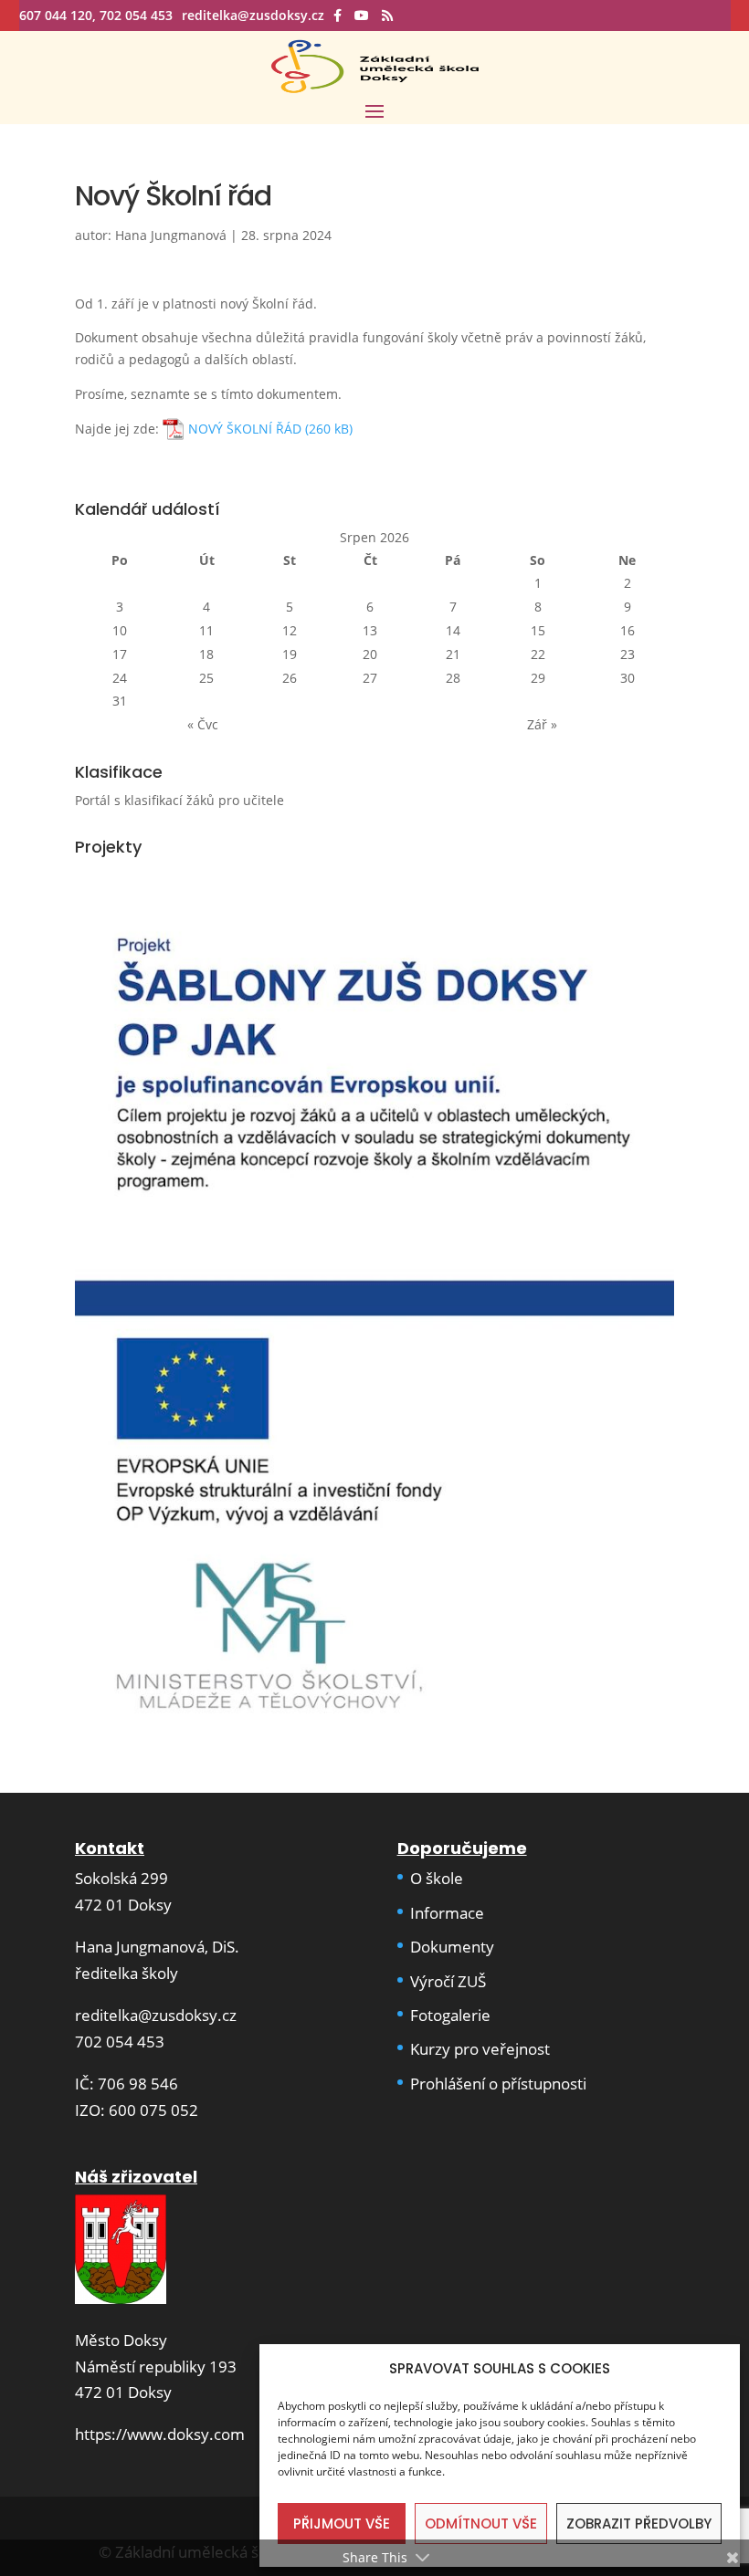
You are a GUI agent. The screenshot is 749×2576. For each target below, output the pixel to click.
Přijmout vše (342, 2524)
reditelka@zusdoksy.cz (156, 2015)
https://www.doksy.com (160, 2434)
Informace (447, 1913)
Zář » (542, 724)
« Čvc (203, 724)
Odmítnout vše (481, 2524)
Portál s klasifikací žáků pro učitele (179, 800)
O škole (437, 1878)
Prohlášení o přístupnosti (498, 2084)
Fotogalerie (450, 2015)
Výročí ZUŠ (448, 1981)
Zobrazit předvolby (639, 2524)
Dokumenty (452, 1947)
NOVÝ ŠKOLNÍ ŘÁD (245, 429)
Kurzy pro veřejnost (480, 2049)
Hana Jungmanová (171, 235)
